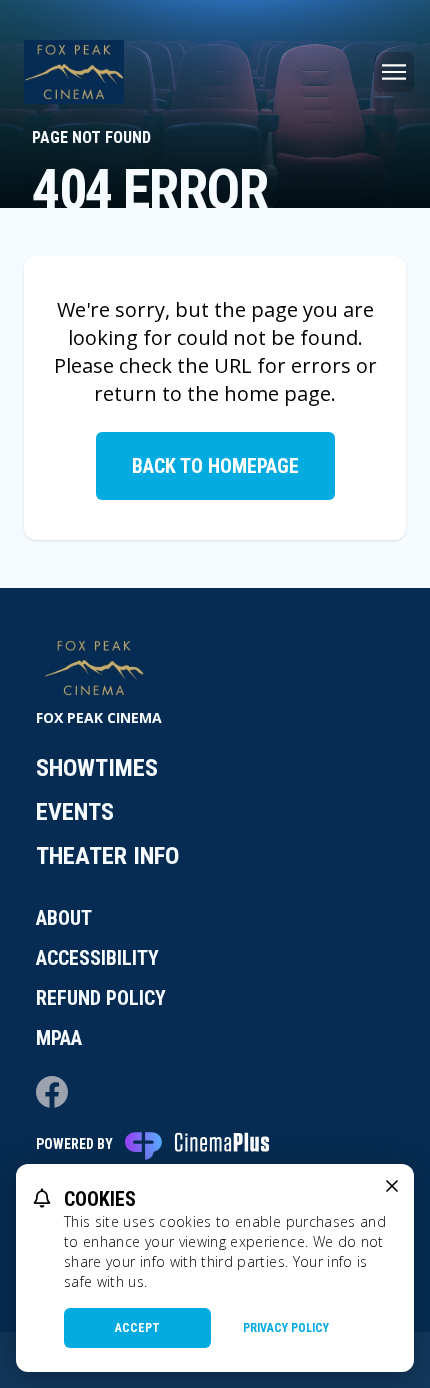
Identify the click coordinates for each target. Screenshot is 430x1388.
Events (75, 812)
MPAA (59, 1038)
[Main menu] (394, 72)
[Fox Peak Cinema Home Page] (74, 72)
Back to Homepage (215, 466)
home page (277, 393)
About (64, 918)
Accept (137, 1328)
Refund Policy (101, 998)
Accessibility (97, 958)
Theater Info (107, 856)
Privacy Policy (286, 1328)
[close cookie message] (392, 1186)
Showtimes (97, 768)
